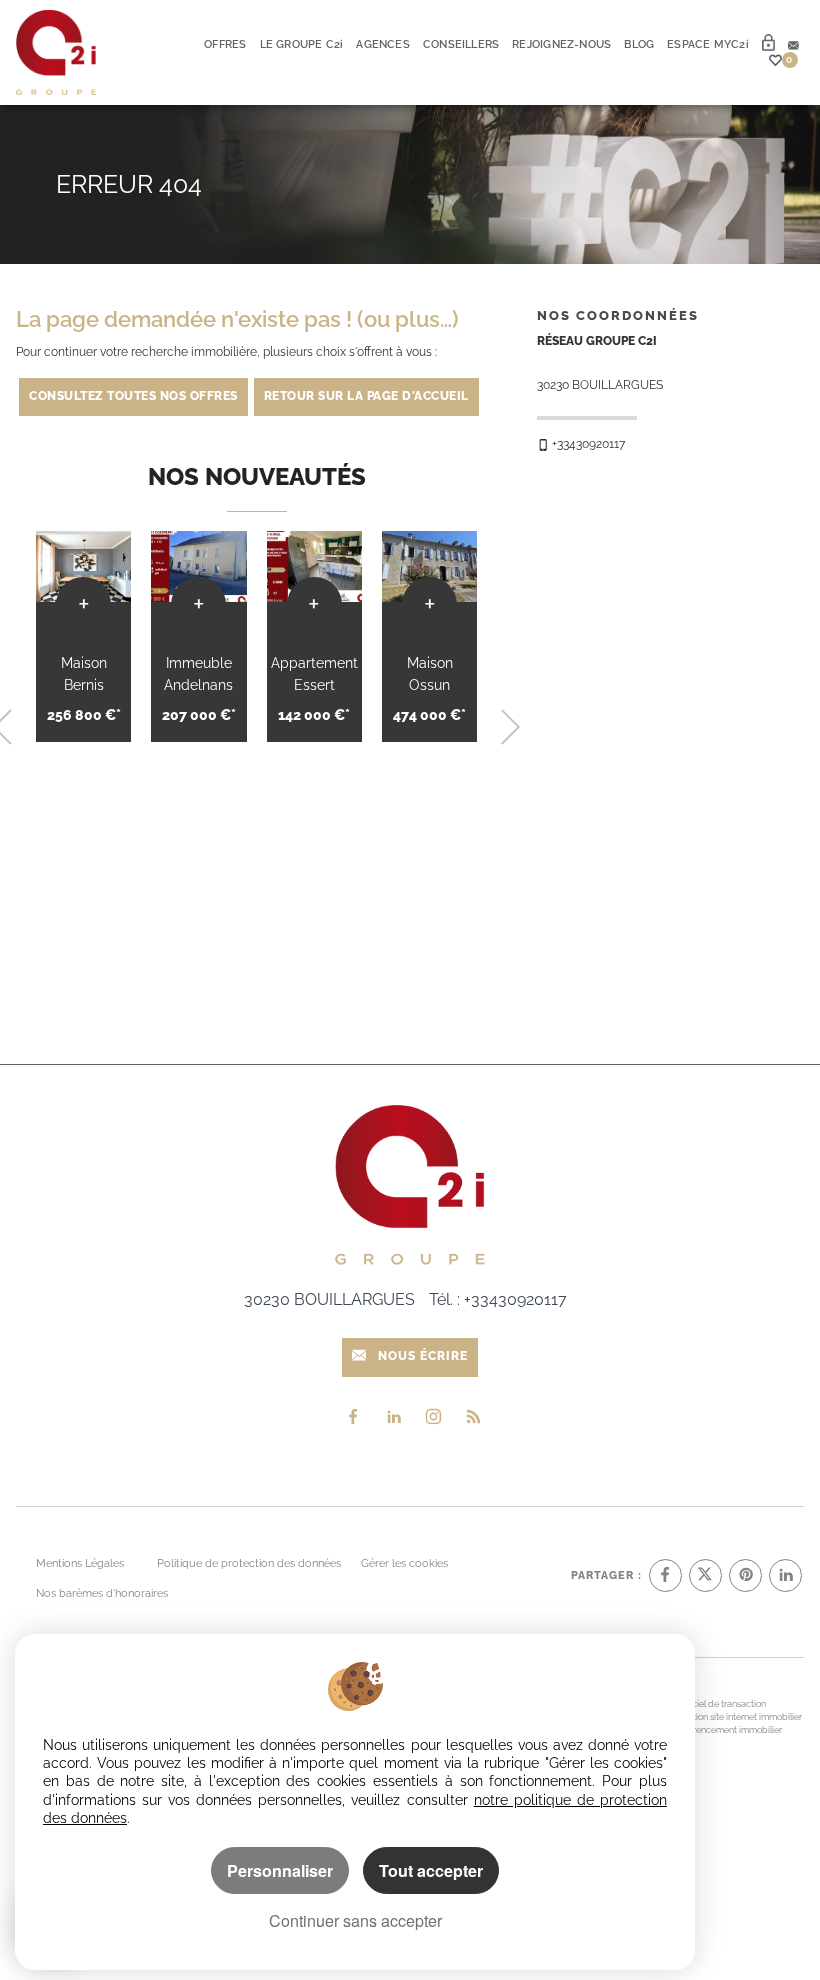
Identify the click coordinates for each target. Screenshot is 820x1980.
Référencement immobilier (728, 1729)
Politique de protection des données (249, 1563)
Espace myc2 (708, 44)
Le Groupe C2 (302, 44)
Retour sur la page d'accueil (366, 396)
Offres (225, 44)
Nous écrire (423, 1356)
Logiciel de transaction (720, 1703)
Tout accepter (431, 1870)
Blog (639, 44)
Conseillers (461, 44)
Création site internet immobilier (738, 1716)
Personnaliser (280, 1870)
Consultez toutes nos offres (133, 396)
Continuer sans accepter (355, 1920)
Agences (383, 44)
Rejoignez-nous (561, 44)
